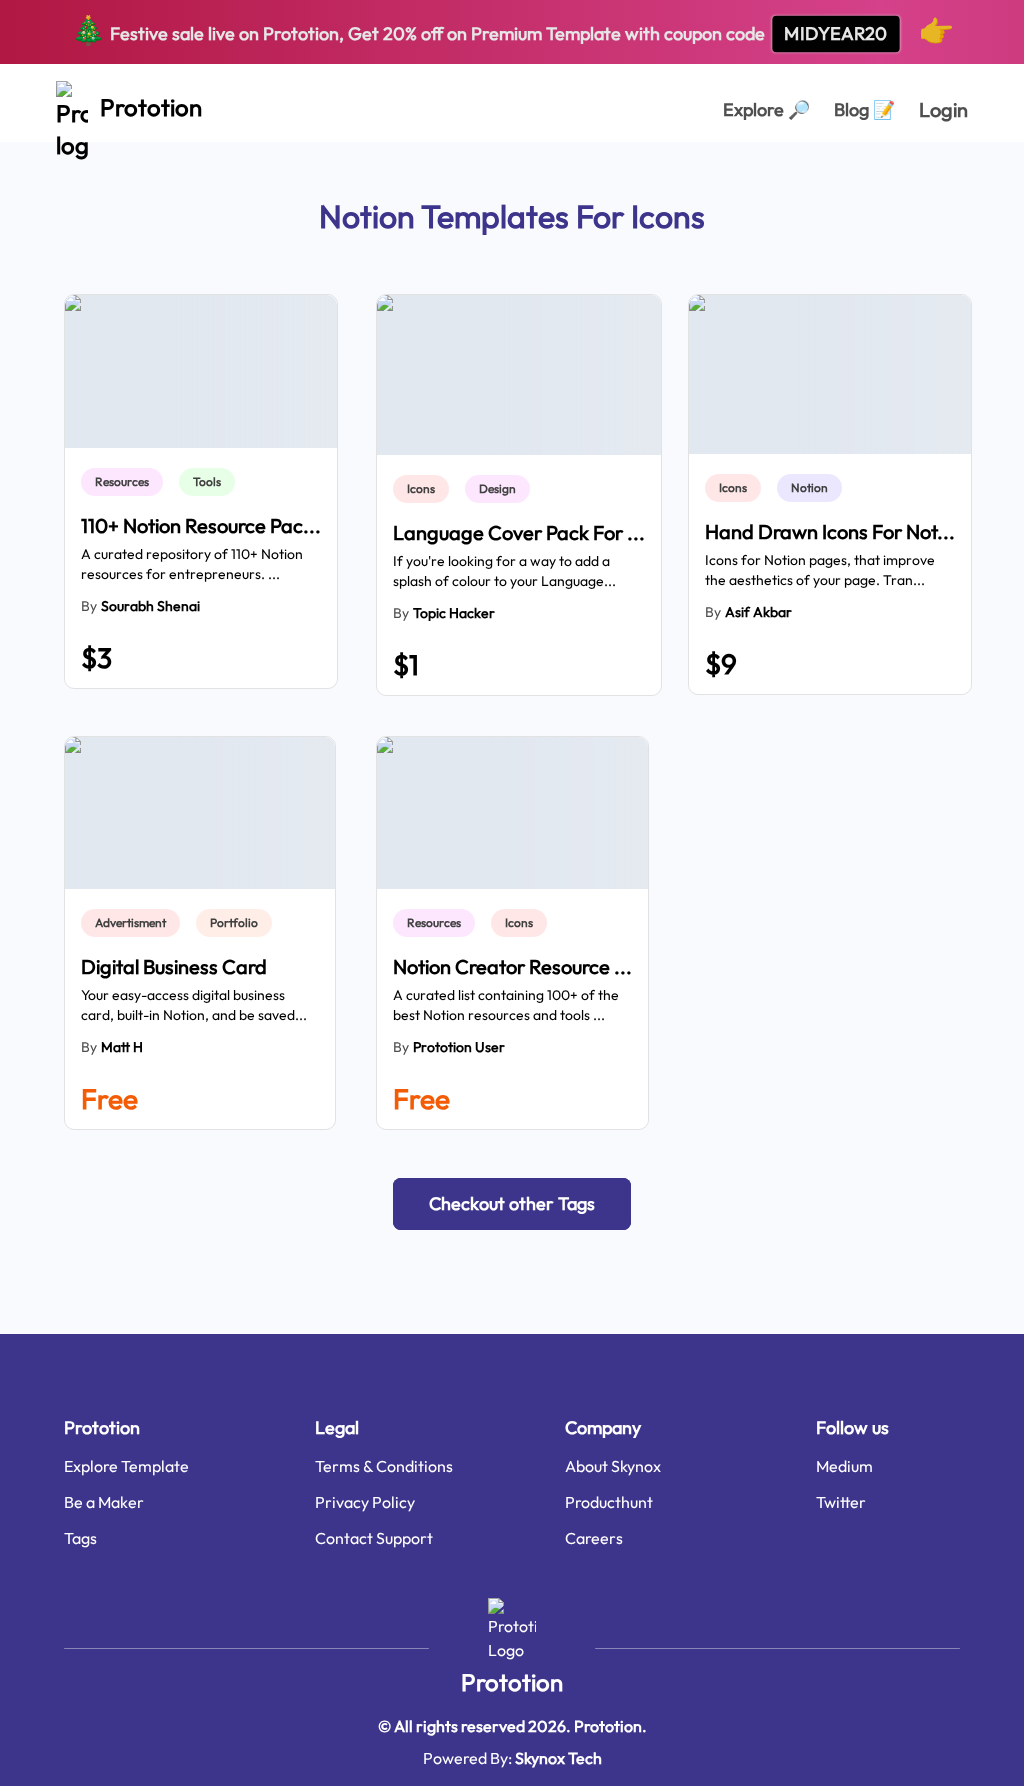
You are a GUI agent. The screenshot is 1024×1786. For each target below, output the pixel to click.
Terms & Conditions (384, 1466)
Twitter (841, 1502)
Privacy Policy (365, 1502)
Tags (80, 1538)
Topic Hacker (454, 613)
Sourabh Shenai (150, 606)
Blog (864, 109)
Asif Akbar (758, 612)
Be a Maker (104, 1502)
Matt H (122, 1047)
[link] (126, 482)
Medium (844, 1466)
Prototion (512, 1682)
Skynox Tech (558, 1758)
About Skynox (613, 1466)
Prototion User (459, 1047)
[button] (512, 1204)
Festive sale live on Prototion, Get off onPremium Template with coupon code (512, 29)
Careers (594, 1538)
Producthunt (609, 1502)
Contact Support (374, 1538)
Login (943, 109)
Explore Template (126, 1466)
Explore (766, 109)
